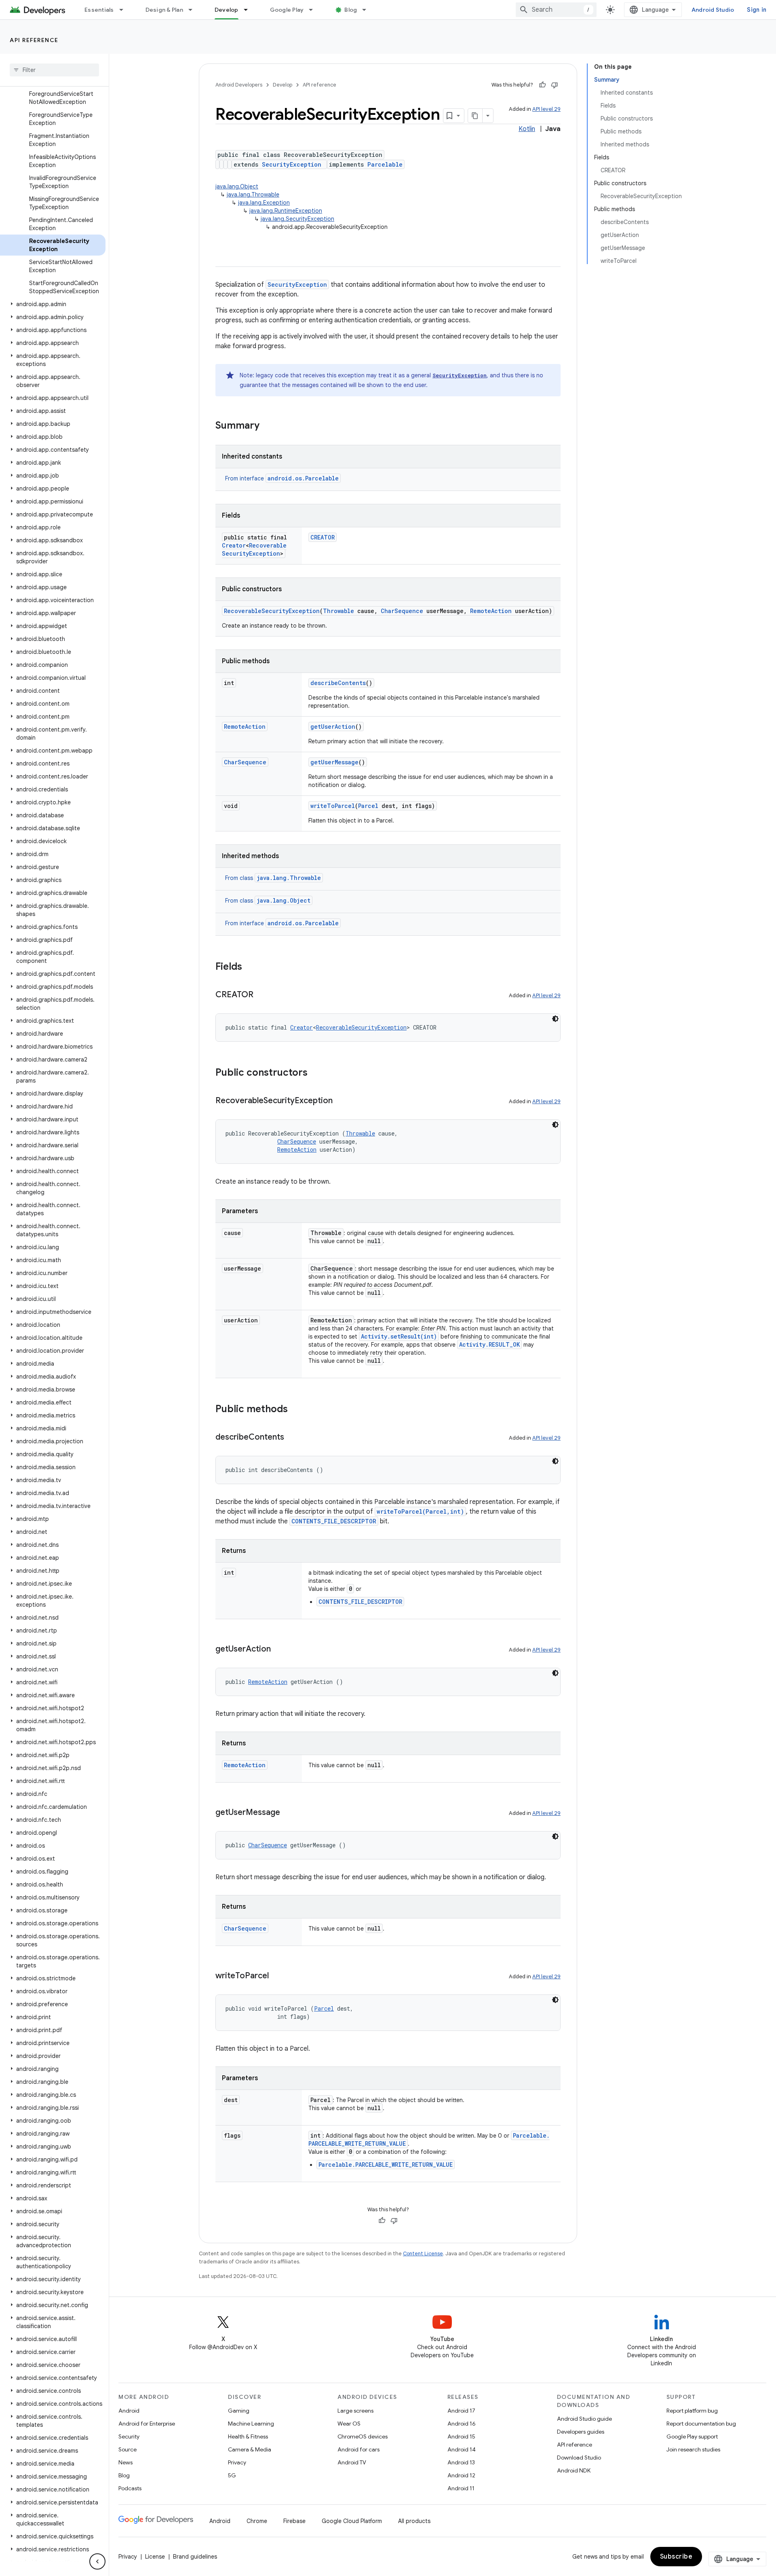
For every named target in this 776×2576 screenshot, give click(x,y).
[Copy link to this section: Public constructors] (316, 1073)
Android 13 (461, 2462)
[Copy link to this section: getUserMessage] (288, 1813)
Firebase (294, 2521)
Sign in (757, 10)
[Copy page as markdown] (475, 116)
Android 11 (461, 2488)
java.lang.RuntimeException (286, 211)
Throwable (338, 611)
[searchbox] (54, 70)
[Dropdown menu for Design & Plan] (194, 10)
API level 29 (546, 109)
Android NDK (574, 2470)
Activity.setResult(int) (399, 1336)
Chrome (257, 2521)
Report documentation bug (701, 2424)
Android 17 (461, 2411)
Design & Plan (164, 10)
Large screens (355, 2411)
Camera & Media (250, 2449)
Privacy (237, 2462)
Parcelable (385, 164)
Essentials (99, 10)
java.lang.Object (237, 186)
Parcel (368, 806)
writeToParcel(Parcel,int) (420, 1511)
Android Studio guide (584, 2419)
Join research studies (693, 2449)
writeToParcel (333, 806)
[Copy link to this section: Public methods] (296, 1410)
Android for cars (358, 2449)
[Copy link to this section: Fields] (250, 967)
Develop (227, 10)
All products (414, 2521)
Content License (423, 2253)
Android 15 (461, 2436)
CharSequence (402, 611)
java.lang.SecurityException (297, 219)
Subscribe (676, 2557)
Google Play (287, 10)
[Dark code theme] (555, 1019)
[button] (53, 304)
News (125, 2462)
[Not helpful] (555, 85)
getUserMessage (334, 762)
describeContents (338, 683)
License (155, 2557)
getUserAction (333, 726)
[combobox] (556, 10)
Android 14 (462, 2449)
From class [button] (273, 878)
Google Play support (692, 2436)
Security (129, 2436)
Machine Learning (251, 2424)
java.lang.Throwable (253, 195)
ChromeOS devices (363, 2436)
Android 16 (462, 2424)
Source (128, 2449)
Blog (351, 10)
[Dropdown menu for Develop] (249, 10)
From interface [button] (282, 478)
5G (232, 2475)
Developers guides (581, 2432)
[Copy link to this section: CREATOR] (261, 995)
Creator (234, 545)
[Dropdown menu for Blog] (368, 10)
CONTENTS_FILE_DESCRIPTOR (334, 1521)
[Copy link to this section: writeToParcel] (277, 1976)
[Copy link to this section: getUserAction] (279, 1650)
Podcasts (130, 2488)
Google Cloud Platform (352, 2521)
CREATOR (323, 537)
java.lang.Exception (264, 203)
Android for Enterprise (147, 2424)
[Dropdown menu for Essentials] (125, 10)
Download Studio (579, 2458)
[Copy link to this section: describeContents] (292, 1438)
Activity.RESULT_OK (489, 1344)
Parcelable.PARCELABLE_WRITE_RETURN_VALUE (386, 2165)
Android (129, 2411)
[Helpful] (542, 85)
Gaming (239, 2411)
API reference (34, 40)
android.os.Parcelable (303, 478)
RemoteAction (491, 611)
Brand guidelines (195, 2557)
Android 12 (461, 2475)
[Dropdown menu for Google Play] (314, 10)
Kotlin (527, 129)
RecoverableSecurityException (254, 549)
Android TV (352, 2462)
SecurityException (292, 164)
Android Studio (713, 10)
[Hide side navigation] (97, 2561)
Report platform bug (692, 2411)
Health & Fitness (248, 2436)
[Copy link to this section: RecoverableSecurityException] (341, 1101)
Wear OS (349, 2424)
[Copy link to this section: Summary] (268, 426)
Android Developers (239, 85)
